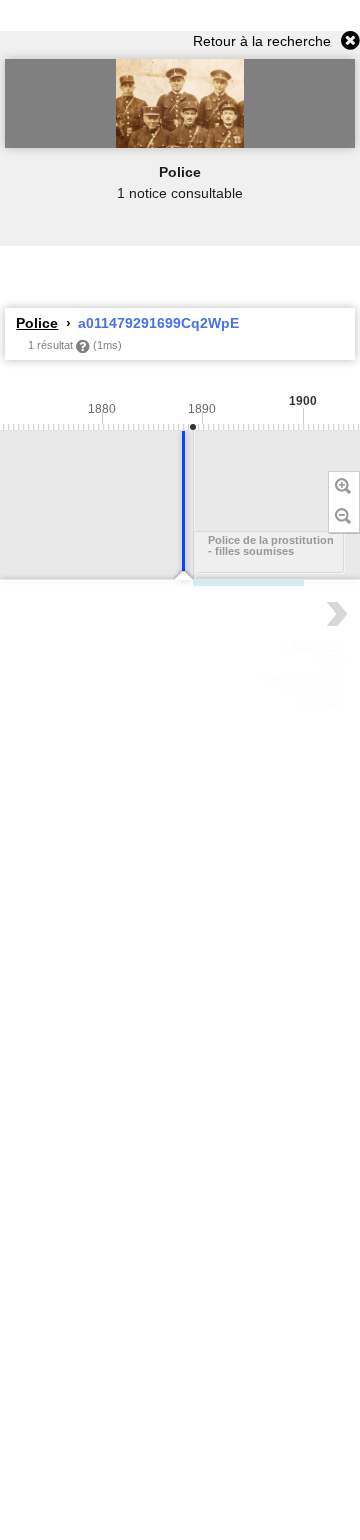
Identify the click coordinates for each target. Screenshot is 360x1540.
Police (37, 323)
